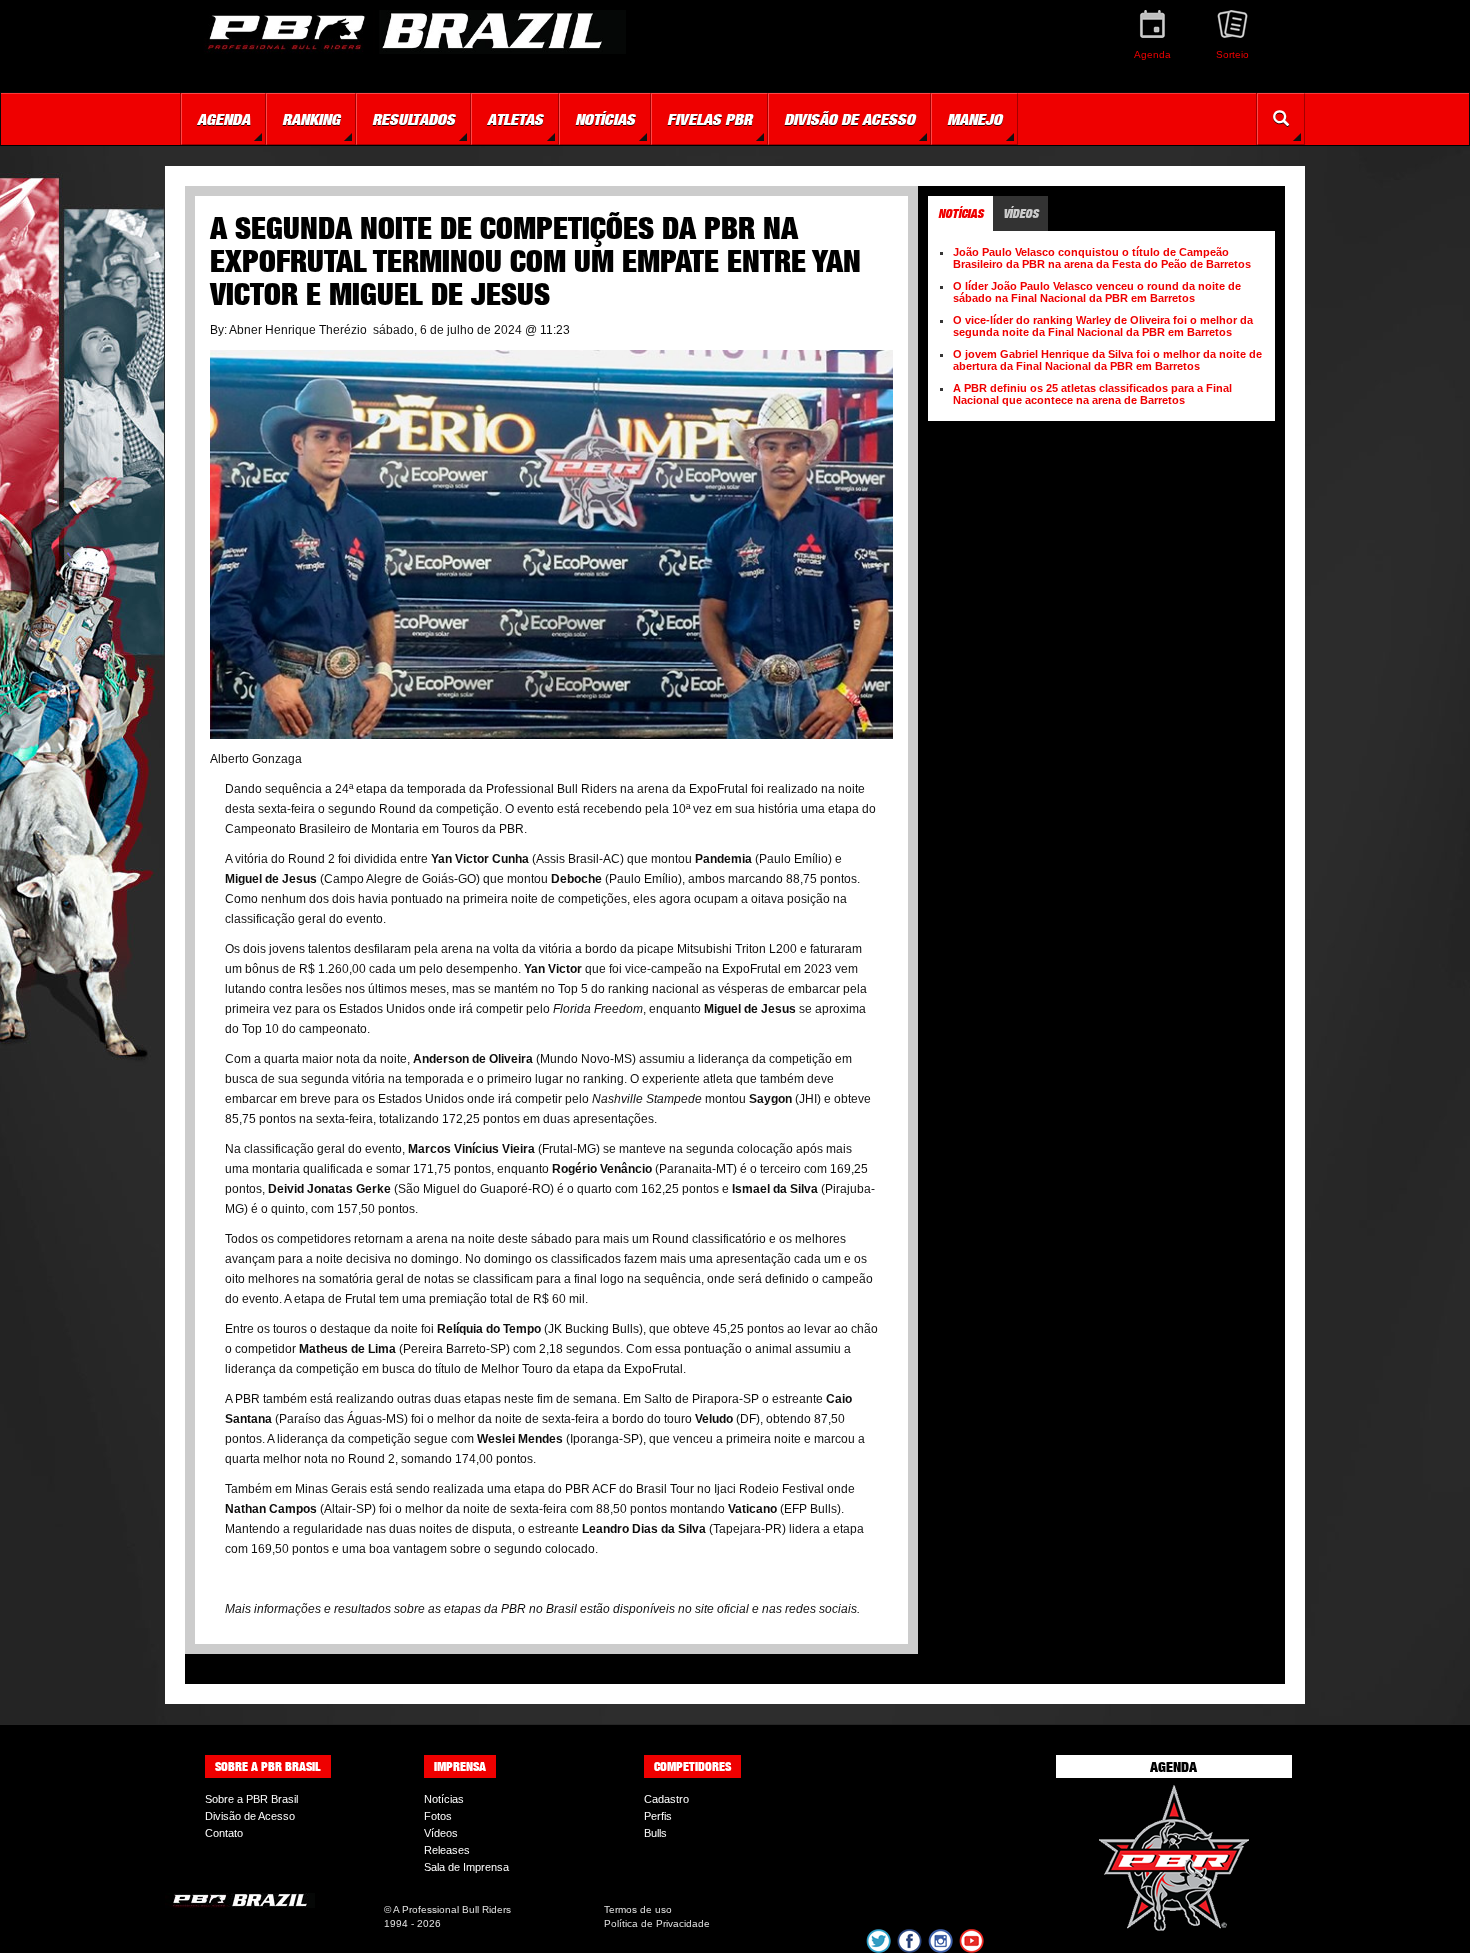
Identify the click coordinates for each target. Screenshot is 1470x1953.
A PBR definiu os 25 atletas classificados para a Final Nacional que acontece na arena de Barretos (1092, 394)
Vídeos (441, 1833)
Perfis (658, 1816)
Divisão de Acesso (250, 1816)
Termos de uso (638, 1909)
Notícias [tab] (960, 213)
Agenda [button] (223, 119)
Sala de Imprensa (466, 1867)
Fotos (438, 1816)
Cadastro (666, 1799)
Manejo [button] (974, 119)
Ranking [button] (311, 119)
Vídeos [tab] (1020, 213)
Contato (224, 1833)
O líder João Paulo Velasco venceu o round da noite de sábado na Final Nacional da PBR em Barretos (1097, 292)
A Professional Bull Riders (452, 1909)
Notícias (444, 1799)
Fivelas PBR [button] (709, 119)
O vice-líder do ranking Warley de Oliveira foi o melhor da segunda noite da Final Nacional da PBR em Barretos (1103, 326)
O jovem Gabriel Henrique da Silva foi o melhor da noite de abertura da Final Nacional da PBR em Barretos (1107, 360)
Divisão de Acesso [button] (849, 119)
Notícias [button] (605, 119)
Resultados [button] (413, 119)
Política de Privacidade (657, 1923)
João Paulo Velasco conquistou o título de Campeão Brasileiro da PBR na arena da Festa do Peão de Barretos (1102, 258)
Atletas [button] (515, 119)
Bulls (655, 1833)
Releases (447, 1850)
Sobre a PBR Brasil (251, 1799)
